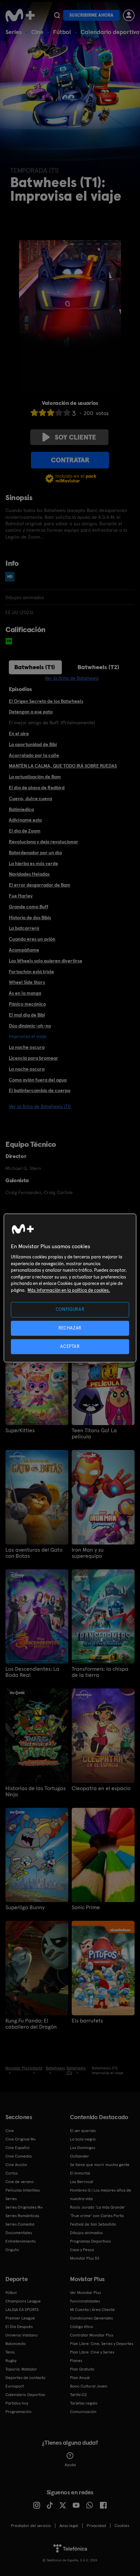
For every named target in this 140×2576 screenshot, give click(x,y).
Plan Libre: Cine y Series (92, 2352)
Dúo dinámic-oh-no (30, 1026)
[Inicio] (20, 15)
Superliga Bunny (25, 1908)
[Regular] (51, 412)
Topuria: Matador (21, 2369)
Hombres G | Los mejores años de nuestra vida (101, 2194)
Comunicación (83, 2412)
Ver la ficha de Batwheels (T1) (40, 1106)
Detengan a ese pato (31, 712)
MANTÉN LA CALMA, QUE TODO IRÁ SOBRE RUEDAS (63, 766)
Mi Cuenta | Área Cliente (92, 2310)
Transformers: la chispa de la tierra (100, 1672)
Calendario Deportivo (25, 2395)
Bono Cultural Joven (89, 2386)
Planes (76, 2361)
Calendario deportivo (110, 32)
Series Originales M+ (24, 2207)
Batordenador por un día (35, 853)
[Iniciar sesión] (129, 15)
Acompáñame (24, 950)
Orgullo (12, 2250)
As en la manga (25, 993)
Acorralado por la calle (34, 755)
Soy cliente (75, 437)
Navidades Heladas (29, 874)
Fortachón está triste (31, 972)
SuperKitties (20, 1431)
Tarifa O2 (78, 2395)
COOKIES (122, 2526)
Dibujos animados (86, 2233)
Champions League (23, 2301)
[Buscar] (57, 15)
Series (14, 32)
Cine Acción (16, 2165)
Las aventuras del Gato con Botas (34, 1553)
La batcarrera (24, 928)
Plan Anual (80, 2378)
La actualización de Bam (35, 777)
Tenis (10, 2352)
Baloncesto (16, 2344)
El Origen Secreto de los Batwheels (46, 701)
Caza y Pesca (82, 2250)
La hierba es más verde (33, 863)
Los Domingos (83, 2148)
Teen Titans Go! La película (94, 1434)
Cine (37, 32)
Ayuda (70, 2465)
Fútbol (62, 32)
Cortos (12, 2173)
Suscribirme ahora (91, 15)
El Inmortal (80, 2173)
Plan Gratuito (82, 2369)
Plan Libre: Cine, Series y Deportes (102, 2344)
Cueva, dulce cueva (30, 798)
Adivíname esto (25, 820)
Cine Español (17, 2148)
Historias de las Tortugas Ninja (36, 1791)
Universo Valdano (22, 2335)
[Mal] (42, 412)
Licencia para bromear (33, 1058)
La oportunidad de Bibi (33, 744)
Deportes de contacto (25, 2378)
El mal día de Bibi (27, 1015)
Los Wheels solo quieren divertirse (46, 961)
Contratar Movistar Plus (92, 2335)
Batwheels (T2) (98, 667)
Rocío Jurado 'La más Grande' (98, 2207)
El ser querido (83, 2131)
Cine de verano (20, 2182)
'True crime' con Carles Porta (97, 2216)
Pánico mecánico (27, 1004)
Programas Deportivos (90, 2241)
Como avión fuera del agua (38, 1080)
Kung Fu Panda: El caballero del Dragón (31, 2024)
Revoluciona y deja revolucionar (43, 842)
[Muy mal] (34, 412)
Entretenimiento (21, 2241)
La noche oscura (27, 1047)
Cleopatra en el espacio (101, 1788)
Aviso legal (69, 2526)
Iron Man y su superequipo (88, 1553)
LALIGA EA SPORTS (22, 2310)
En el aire (19, 733)
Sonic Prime (86, 1908)
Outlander (80, 2156)
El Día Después (19, 2327)
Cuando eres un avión (32, 939)
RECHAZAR (70, 1328)
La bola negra (83, 2139)
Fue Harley (21, 896)
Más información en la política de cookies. (69, 1290)
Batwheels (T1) (35, 667)
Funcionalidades (85, 2301)
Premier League (20, 2318)
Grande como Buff (29, 907)
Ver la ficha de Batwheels (72, 678)
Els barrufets (87, 2021)
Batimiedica (21, 809)
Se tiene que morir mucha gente (100, 2165)
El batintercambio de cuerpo (40, 1090)
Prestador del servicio (31, 2526)
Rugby (11, 2361)
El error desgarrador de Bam (40, 885)
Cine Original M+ (21, 2139)
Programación (19, 2412)
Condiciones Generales (91, 2318)
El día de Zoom (25, 831)
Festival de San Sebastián (93, 2224)
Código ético (82, 2327)
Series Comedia (20, 2224)
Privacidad (96, 2526)
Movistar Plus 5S (85, 2258)
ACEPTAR (70, 1346)
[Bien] (59, 412)
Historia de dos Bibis (30, 918)
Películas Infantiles (23, 2190)
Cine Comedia (19, 2156)
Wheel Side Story (27, 982)
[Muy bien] (67, 412)
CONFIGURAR (70, 1310)
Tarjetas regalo (84, 2403)
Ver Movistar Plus (85, 2293)
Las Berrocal (82, 2182)
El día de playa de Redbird (37, 788)
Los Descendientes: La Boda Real (32, 1672)
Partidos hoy (17, 2403)
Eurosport (15, 2386)
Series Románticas (22, 2216)
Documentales (19, 2233)
